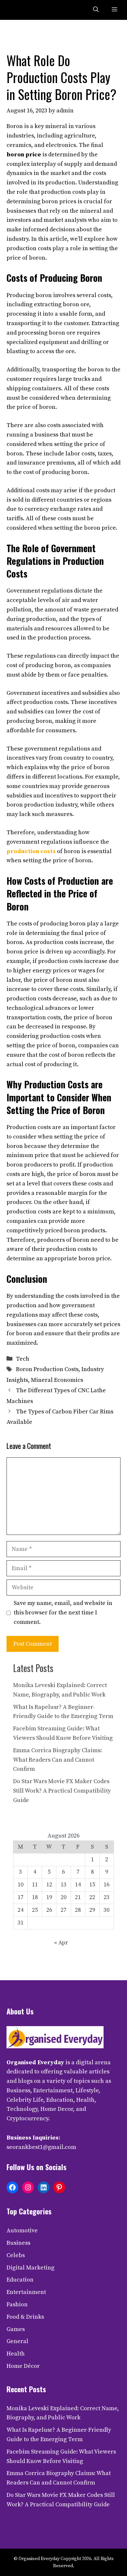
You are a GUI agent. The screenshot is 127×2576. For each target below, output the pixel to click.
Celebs (16, 2255)
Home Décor (23, 2366)
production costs (31, 851)
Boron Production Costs (47, 1369)
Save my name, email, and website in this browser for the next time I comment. (63, 1613)
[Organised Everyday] (20, 10)
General (17, 2341)
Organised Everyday (35, 2062)
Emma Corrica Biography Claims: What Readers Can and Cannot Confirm (57, 1760)
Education (20, 2280)
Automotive (22, 2231)
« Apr (61, 1943)
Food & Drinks (25, 2317)
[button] (96, 10)
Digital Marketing (30, 2268)
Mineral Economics (57, 1380)
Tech (23, 1359)
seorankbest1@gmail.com (41, 2147)
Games (16, 2329)
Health (16, 2354)
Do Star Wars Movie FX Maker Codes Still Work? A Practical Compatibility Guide (62, 1791)
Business (18, 2243)
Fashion (17, 2304)
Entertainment (26, 2292)
